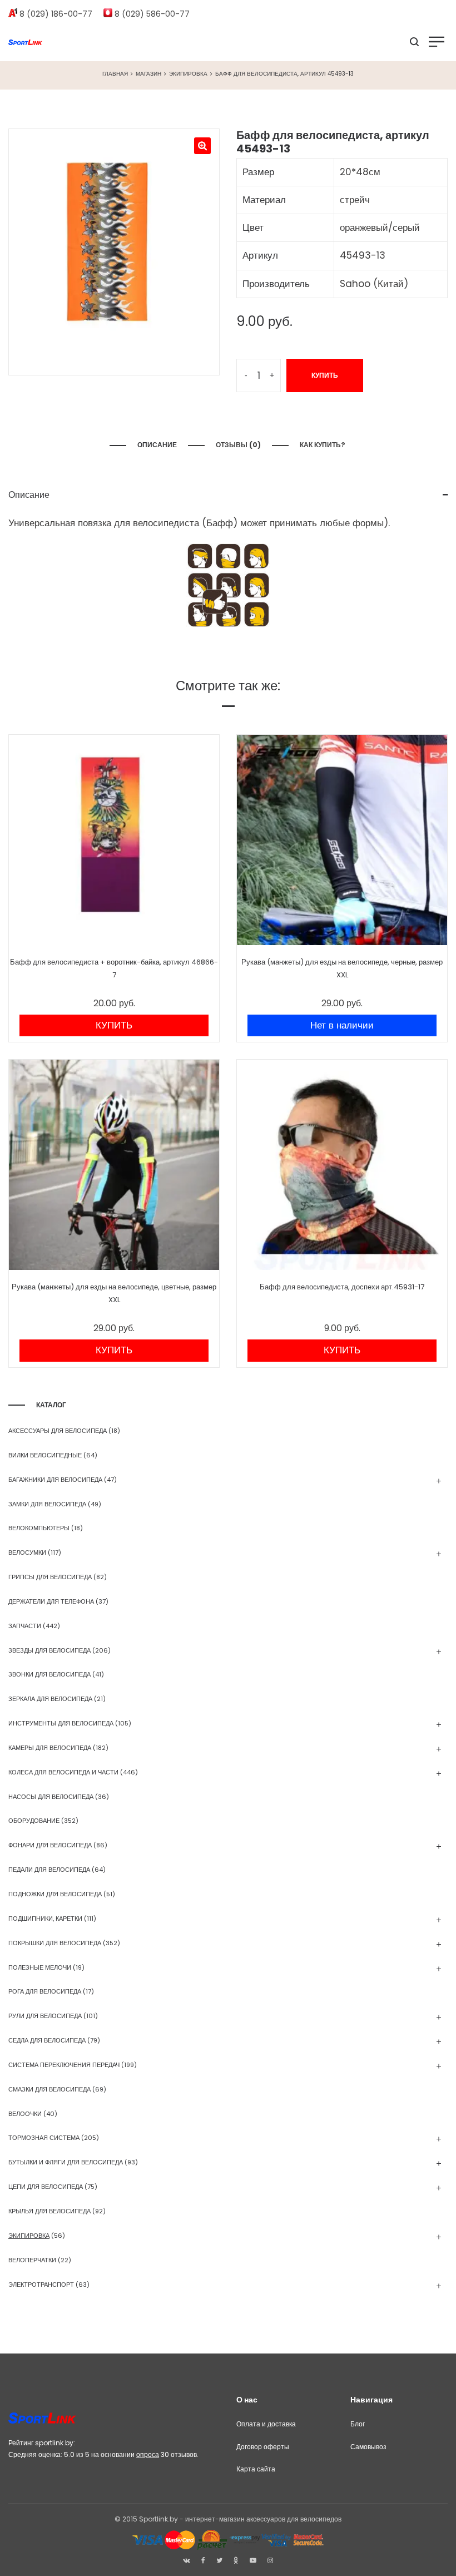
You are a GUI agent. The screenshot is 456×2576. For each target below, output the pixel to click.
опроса (148, 2454)
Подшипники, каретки (45, 1919)
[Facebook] (203, 2560)
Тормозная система (44, 2138)
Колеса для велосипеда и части (63, 1772)
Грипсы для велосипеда (50, 1577)
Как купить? (323, 445)
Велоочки (25, 2114)
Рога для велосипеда (45, 1991)
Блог (358, 2424)
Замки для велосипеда (47, 1504)
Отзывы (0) (238, 445)
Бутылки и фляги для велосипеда (66, 2162)
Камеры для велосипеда (50, 1748)
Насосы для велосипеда (51, 1797)
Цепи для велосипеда (46, 2187)
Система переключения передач (64, 2065)
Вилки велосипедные (45, 1455)
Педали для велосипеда (49, 1870)
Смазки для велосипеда (49, 2089)
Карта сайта (256, 2469)
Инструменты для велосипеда (61, 1723)
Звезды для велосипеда (49, 1650)
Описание (157, 445)
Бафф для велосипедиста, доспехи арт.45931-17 (342, 1287)
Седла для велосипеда (47, 2040)
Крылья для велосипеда (49, 2211)
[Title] (270, 2560)
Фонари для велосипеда (50, 1845)
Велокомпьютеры (39, 1528)
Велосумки (27, 1552)
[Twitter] (219, 2560)
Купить (325, 375)
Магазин (148, 74)
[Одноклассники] (236, 2560)
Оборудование (34, 1821)
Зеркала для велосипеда (50, 1699)
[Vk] (187, 2560)
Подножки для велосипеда (55, 1894)
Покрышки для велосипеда (55, 1943)
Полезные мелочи (40, 1967)
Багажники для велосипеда (55, 1480)
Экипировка (188, 74)
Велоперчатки (32, 2260)
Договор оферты (263, 2447)
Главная (115, 74)
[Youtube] (253, 2560)
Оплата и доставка (266, 2424)
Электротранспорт (41, 2285)
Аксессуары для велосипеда (58, 1431)
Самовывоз (368, 2447)
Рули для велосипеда (45, 2016)
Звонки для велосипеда (49, 1674)
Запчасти (25, 1626)
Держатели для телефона (51, 1601)
